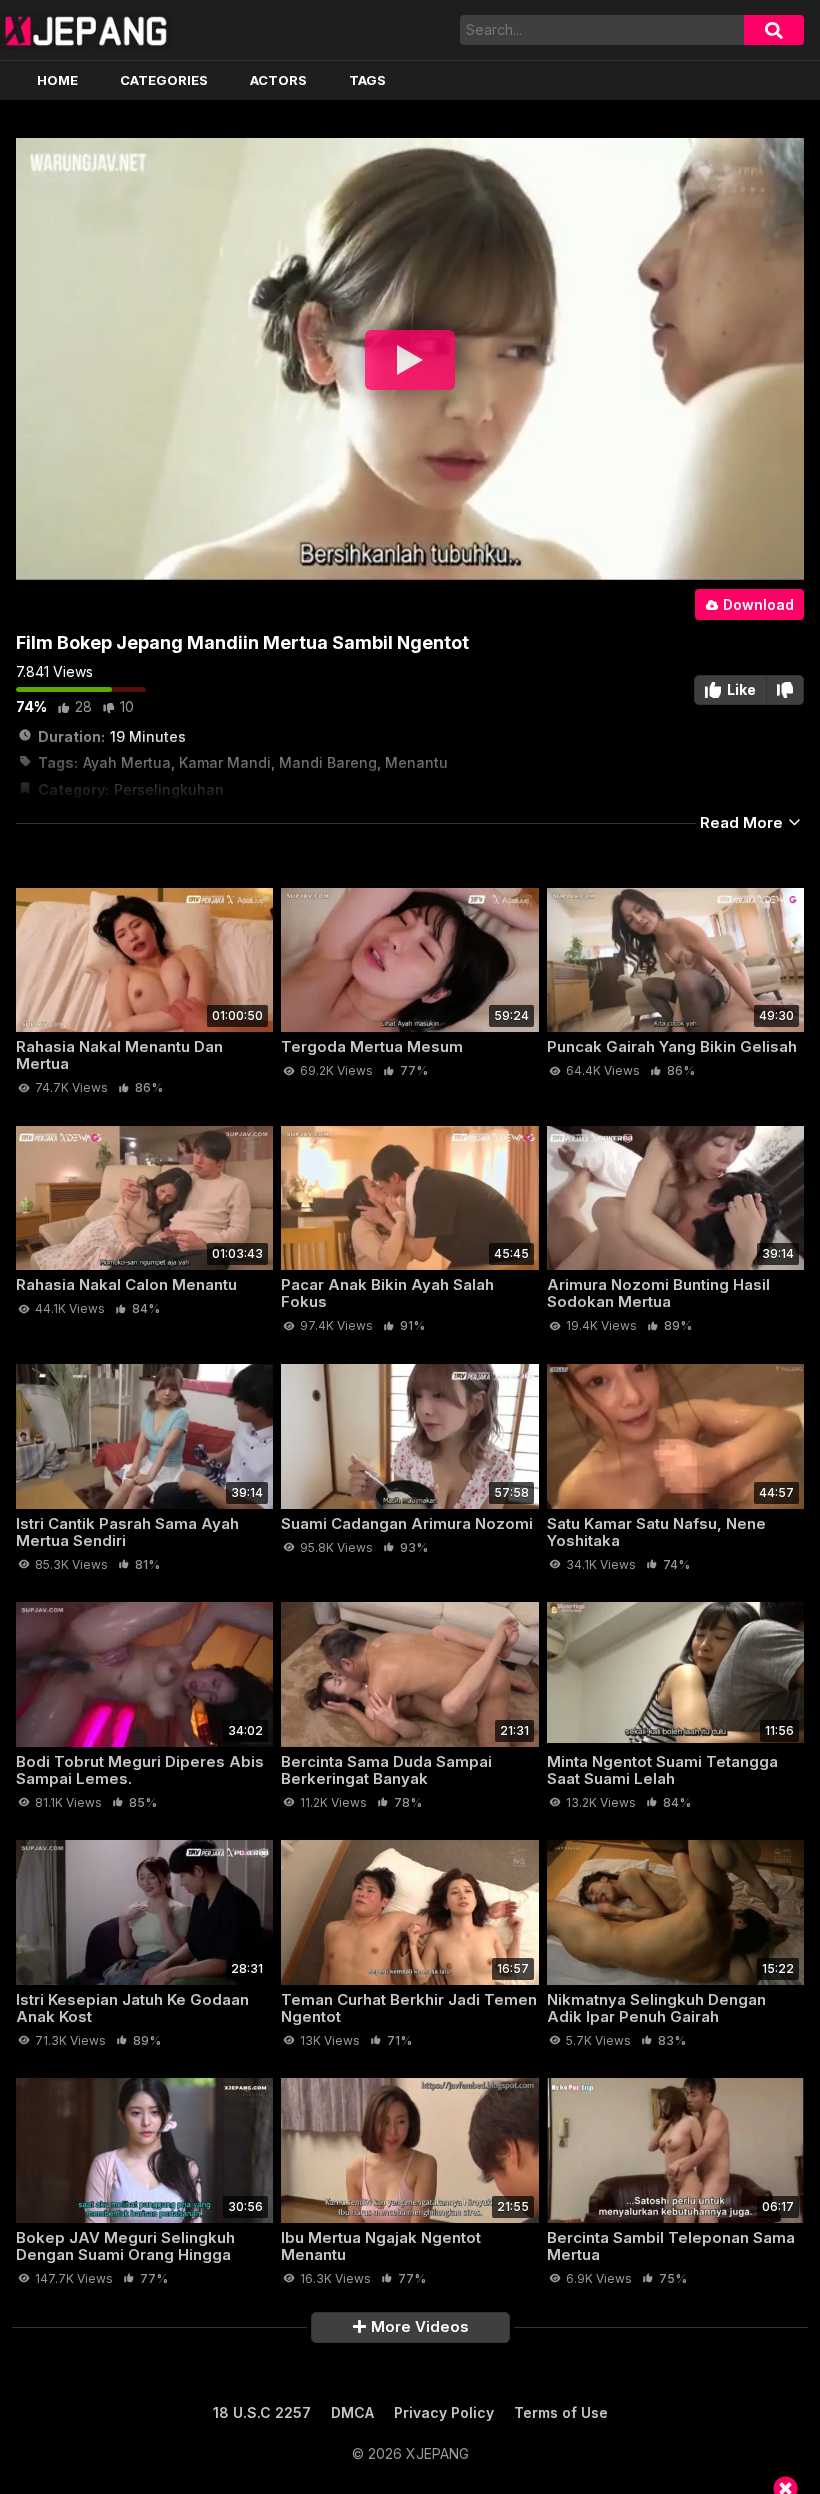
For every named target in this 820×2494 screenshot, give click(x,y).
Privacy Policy (444, 2412)
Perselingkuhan (169, 789)
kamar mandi (225, 762)
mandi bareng (328, 762)
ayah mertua (127, 762)
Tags (367, 80)
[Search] (774, 30)
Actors (278, 80)
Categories (164, 80)
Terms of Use (561, 2412)
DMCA (352, 2412)
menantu (416, 762)
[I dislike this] (785, 690)
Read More (743, 822)
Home (57, 80)
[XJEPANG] (85, 30)
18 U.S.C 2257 (262, 2412)
